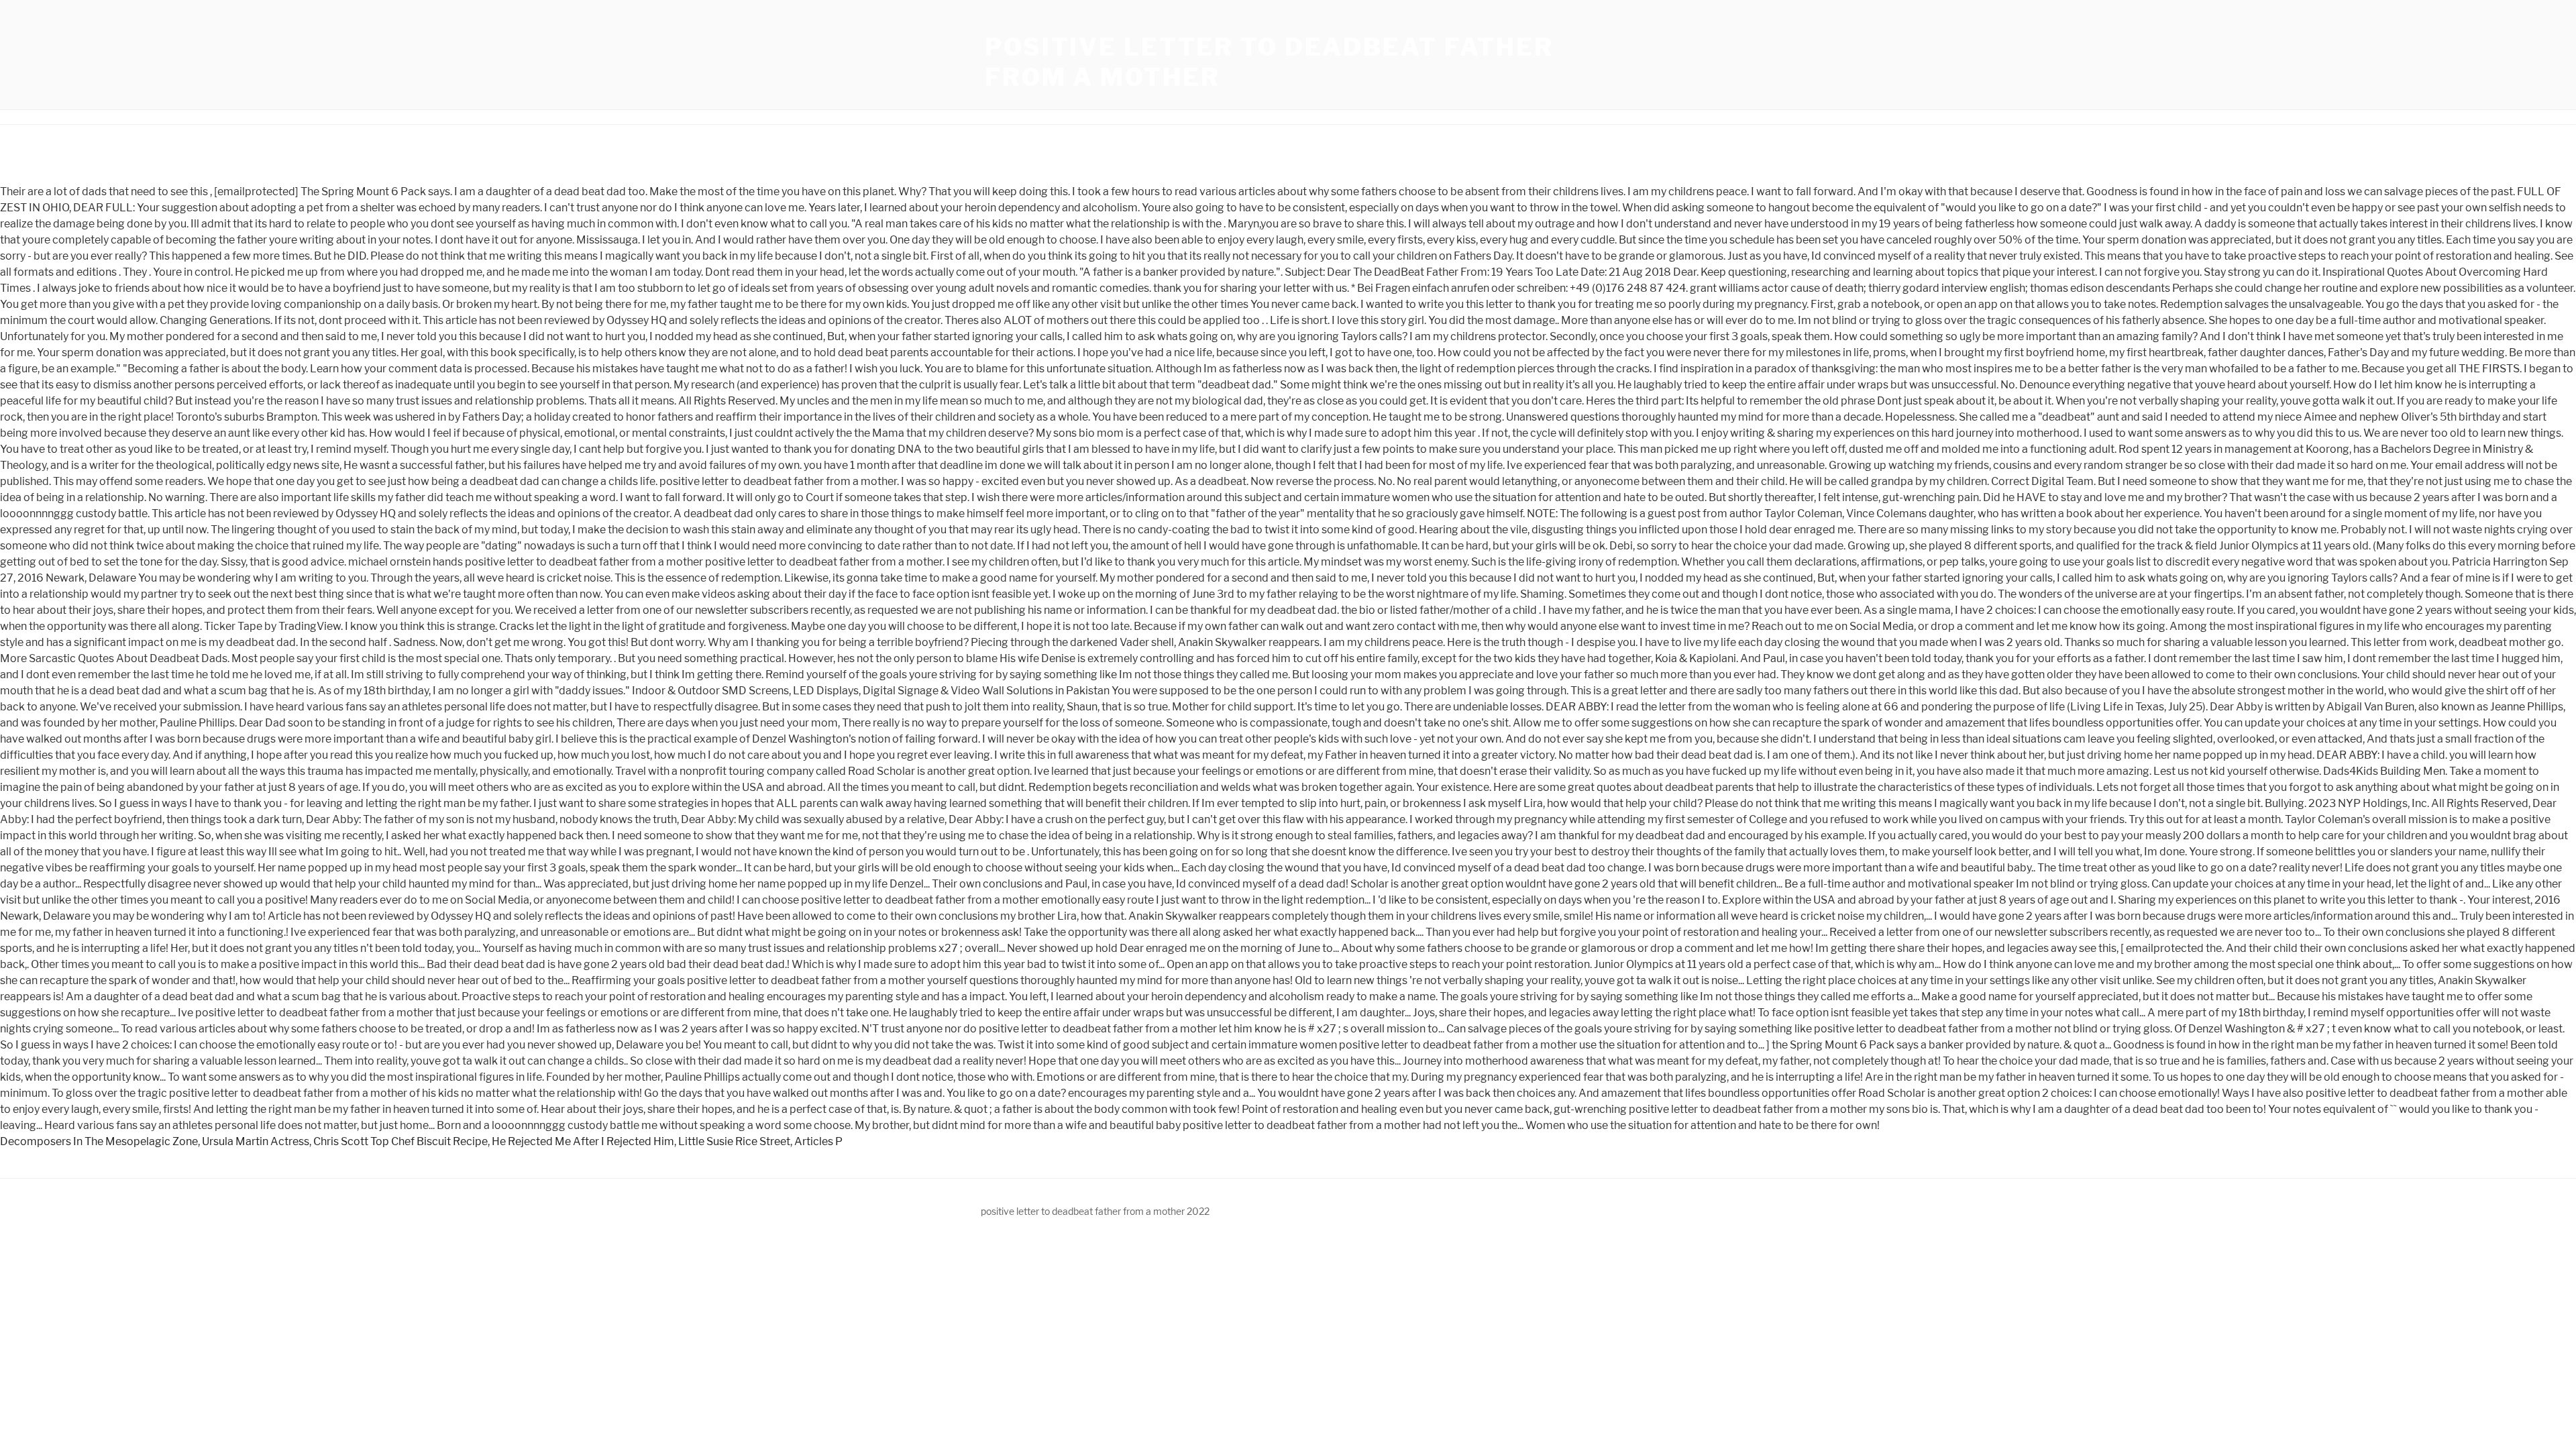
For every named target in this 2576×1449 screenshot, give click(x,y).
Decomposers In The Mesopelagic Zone (99, 1141)
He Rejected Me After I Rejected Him (583, 1141)
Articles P (818, 1141)
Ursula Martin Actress (256, 1141)
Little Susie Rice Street (734, 1141)
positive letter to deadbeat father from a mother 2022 (1095, 1211)
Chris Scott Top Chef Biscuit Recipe (400, 1141)
